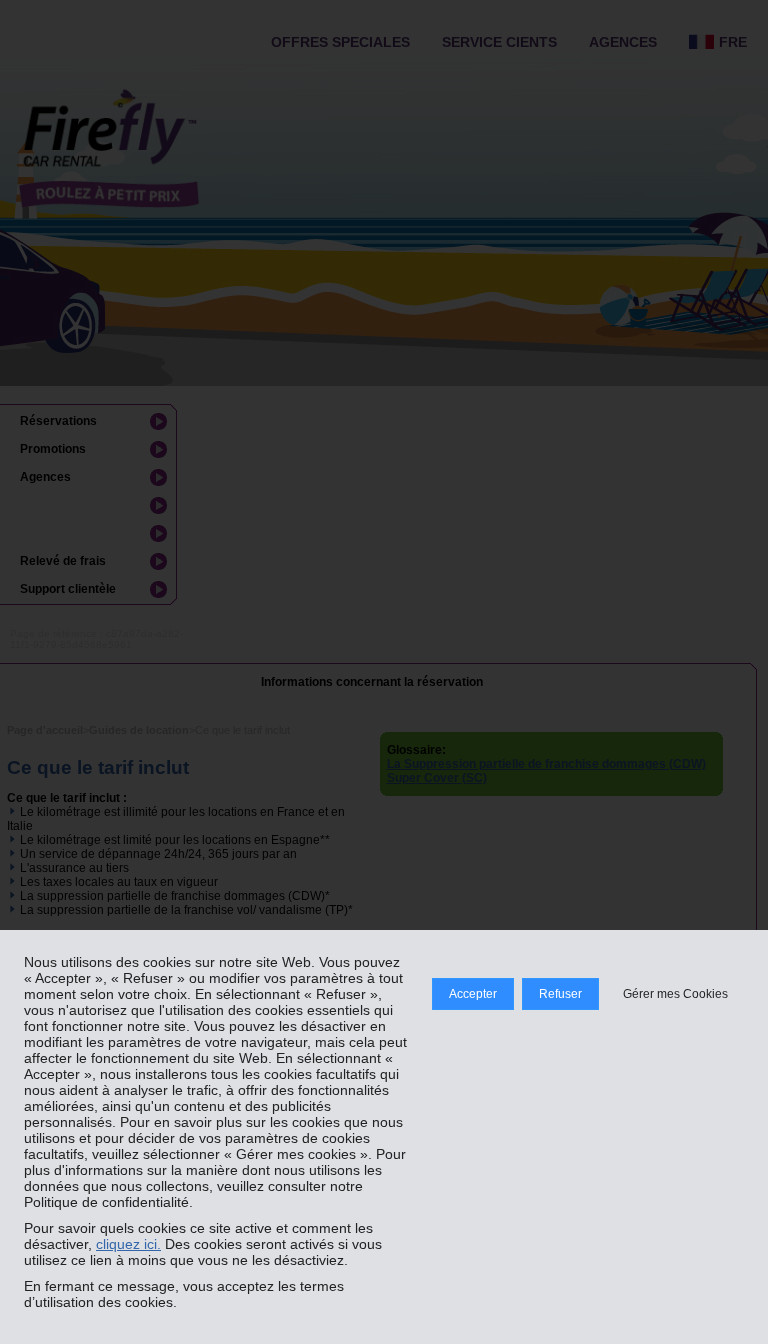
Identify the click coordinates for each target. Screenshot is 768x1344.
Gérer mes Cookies (675, 994)
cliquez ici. (128, 1244)
